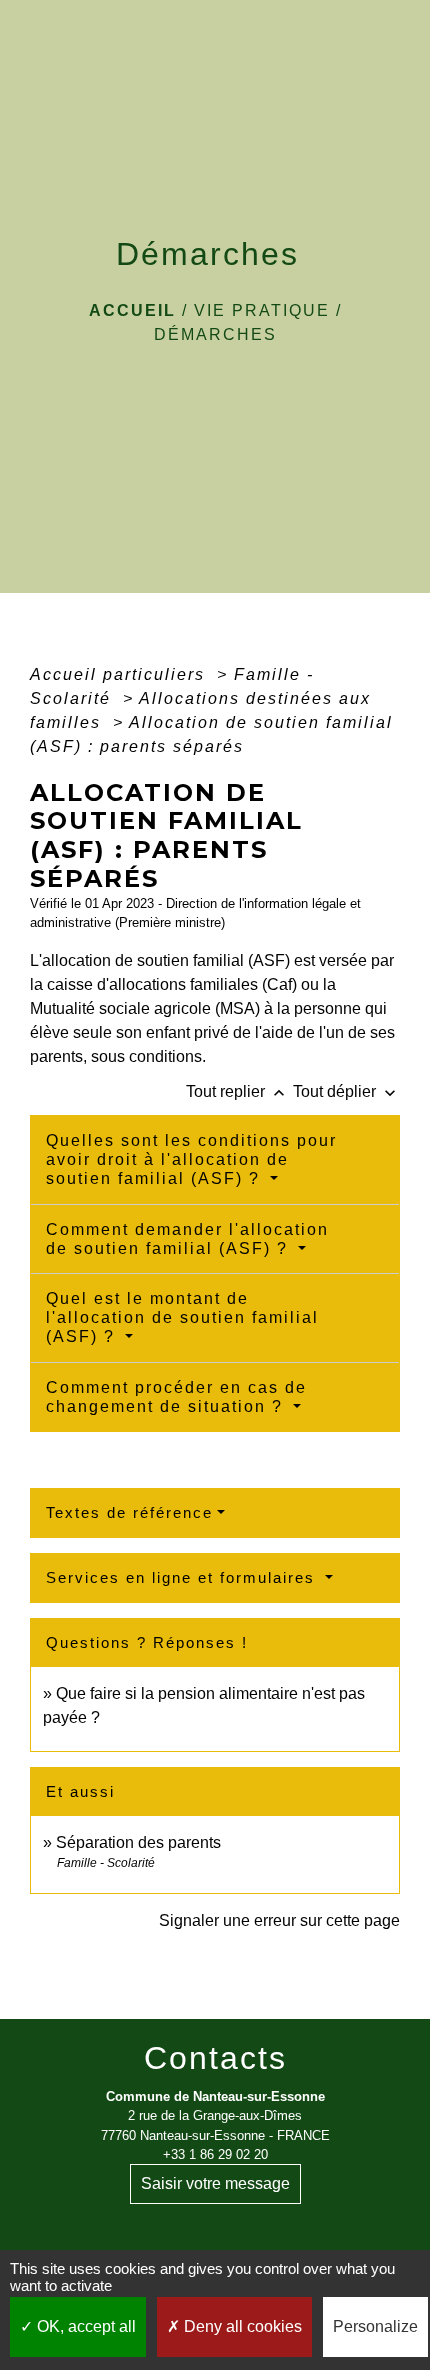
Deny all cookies (241, 2326)
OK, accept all (84, 2326)
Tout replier (237, 1091)
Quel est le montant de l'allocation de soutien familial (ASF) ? (182, 1317)
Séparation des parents (138, 1842)
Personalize (375, 2326)
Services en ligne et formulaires (183, 1577)
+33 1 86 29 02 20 (215, 2154)
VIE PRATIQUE (262, 310)
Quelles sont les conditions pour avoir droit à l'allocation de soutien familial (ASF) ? (191, 1159)
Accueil (132, 310)
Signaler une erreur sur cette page (279, 1920)
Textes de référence (129, 1512)
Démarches (215, 334)
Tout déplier (346, 1091)
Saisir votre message (215, 2183)
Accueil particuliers (120, 674)
